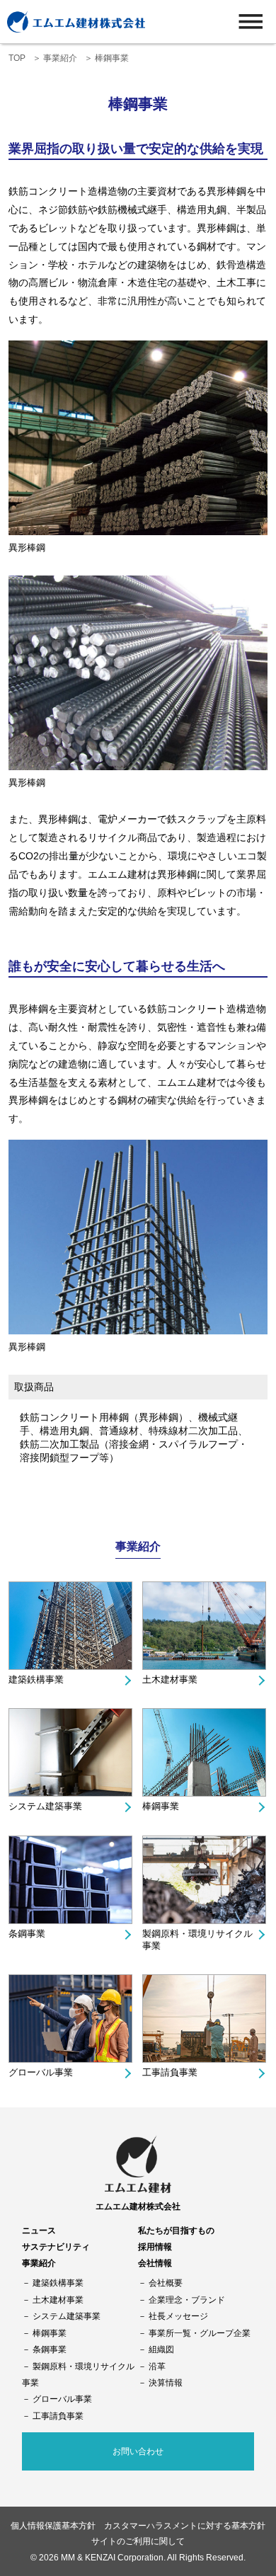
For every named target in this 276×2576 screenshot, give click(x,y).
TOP (17, 58)
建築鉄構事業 (36, 1679)
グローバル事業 (41, 2072)
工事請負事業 (170, 2072)
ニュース (39, 2230)
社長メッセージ (178, 2316)
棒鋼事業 (161, 1806)
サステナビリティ (56, 2246)
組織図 (161, 2349)
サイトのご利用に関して (138, 2541)
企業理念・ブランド (187, 2300)
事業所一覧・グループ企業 (200, 2333)
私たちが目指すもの (176, 2230)
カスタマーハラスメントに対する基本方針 (185, 2525)
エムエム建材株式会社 (138, 2206)
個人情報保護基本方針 (53, 2525)
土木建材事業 (170, 1679)
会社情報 (155, 2263)
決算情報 (166, 2382)
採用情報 (155, 2246)
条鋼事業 (27, 1934)
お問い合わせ (138, 2451)
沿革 (157, 2366)
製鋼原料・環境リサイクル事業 (197, 1940)
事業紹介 (60, 58)
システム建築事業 (45, 1806)
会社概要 (166, 2283)
